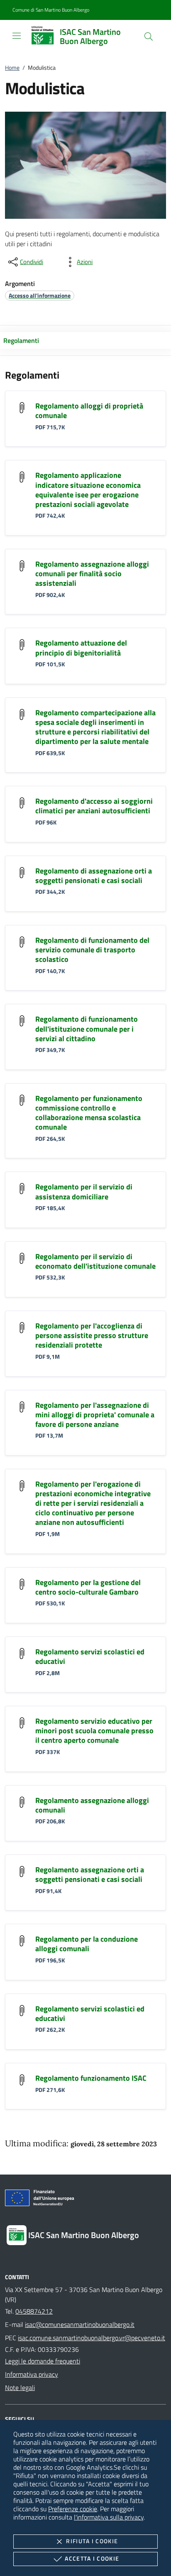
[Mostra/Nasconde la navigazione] (17, 36)
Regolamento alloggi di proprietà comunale (89, 411)
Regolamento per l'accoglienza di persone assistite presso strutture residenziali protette (92, 1335)
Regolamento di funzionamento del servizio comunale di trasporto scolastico (92, 950)
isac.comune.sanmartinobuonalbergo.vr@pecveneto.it (92, 2338)
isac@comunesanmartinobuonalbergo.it (80, 2324)
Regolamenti (21, 340)
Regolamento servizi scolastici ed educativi (90, 1656)
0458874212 (34, 2311)
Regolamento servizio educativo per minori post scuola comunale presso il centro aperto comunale (94, 1731)
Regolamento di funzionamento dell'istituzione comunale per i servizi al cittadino (87, 1029)
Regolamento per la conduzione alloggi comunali (87, 1944)
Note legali (20, 2388)
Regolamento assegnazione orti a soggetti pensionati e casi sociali (90, 1874)
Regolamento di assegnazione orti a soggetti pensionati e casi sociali (94, 876)
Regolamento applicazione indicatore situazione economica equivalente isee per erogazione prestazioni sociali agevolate (88, 489)
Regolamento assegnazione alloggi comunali (92, 1805)
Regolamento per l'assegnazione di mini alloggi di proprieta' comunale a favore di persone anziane (95, 1415)
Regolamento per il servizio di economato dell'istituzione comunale (95, 1261)
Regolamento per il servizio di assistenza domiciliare (84, 1191)
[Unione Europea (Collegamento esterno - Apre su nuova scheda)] (85, 2199)
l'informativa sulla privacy (109, 2517)
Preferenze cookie (73, 2509)
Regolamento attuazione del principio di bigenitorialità (81, 648)
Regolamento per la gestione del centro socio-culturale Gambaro (88, 1587)
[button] (51, 10)
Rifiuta (92, 2541)
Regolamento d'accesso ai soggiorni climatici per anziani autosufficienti (94, 806)
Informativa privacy (32, 2374)
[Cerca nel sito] (149, 37)
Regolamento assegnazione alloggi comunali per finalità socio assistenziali (92, 574)
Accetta (92, 2558)
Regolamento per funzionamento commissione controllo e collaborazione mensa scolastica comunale (89, 1113)
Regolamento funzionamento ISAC (91, 2078)
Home (12, 67)
